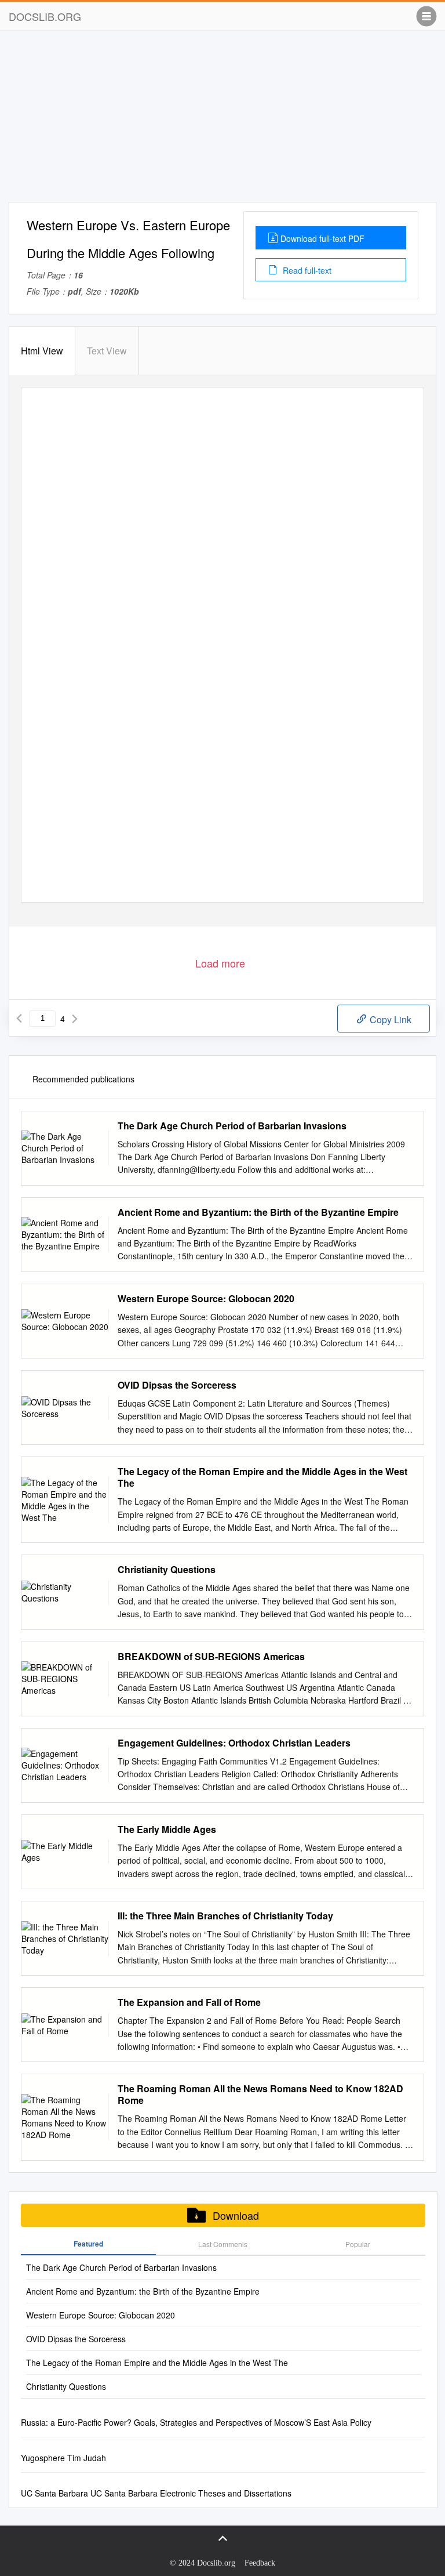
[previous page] (19, 1019)
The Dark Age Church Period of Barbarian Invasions (232, 1126)
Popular (358, 2244)
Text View (107, 351)
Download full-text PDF (322, 238)
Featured (88, 2244)
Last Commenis (223, 2244)
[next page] (75, 1019)
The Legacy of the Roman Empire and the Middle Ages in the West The (262, 1477)
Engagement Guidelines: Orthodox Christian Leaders (234, 1743)
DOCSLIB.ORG (45, 16)
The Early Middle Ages (167, 1829)
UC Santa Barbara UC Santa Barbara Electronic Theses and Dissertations (156, 2493)
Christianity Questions (167, 1570)
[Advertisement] (222, 121)
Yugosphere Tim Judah (63, 2458)
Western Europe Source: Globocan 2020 (206, 1299)
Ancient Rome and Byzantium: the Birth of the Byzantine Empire (258, 1212)
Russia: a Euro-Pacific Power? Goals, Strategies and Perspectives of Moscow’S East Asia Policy (196, 2422)
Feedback (260, 2563)
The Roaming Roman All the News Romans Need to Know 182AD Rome (260, 2095)
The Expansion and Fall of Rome (189, 2002)
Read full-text (306, 270)
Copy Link (389, 1019)
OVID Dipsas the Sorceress (177, 1385)
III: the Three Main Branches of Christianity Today (225, 1916)
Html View (42, 351)
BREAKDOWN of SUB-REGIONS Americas (211, 1657)
